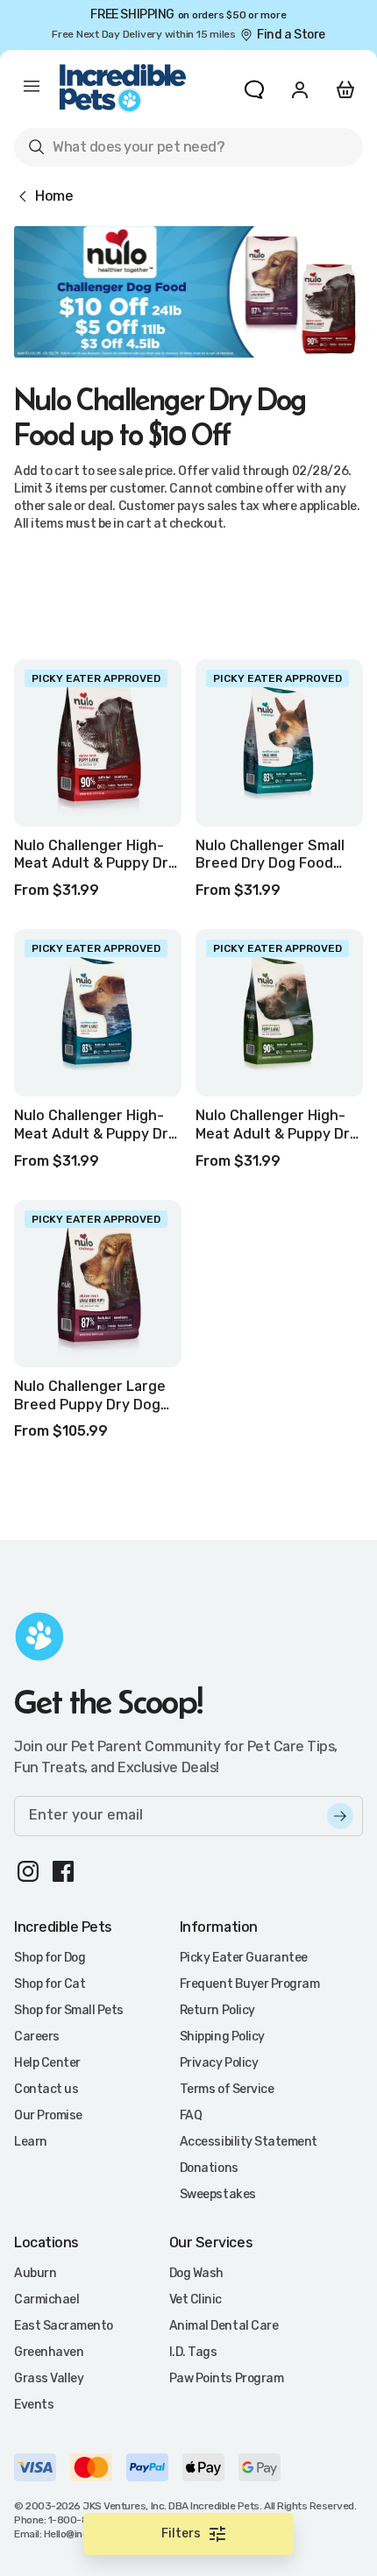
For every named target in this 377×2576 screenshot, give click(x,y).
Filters (181, 2533)
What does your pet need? (126, 150)
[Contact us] (254, 89)
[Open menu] (32, 89)
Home (54, 196)
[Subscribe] (340, 1816)
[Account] (300, 89)
